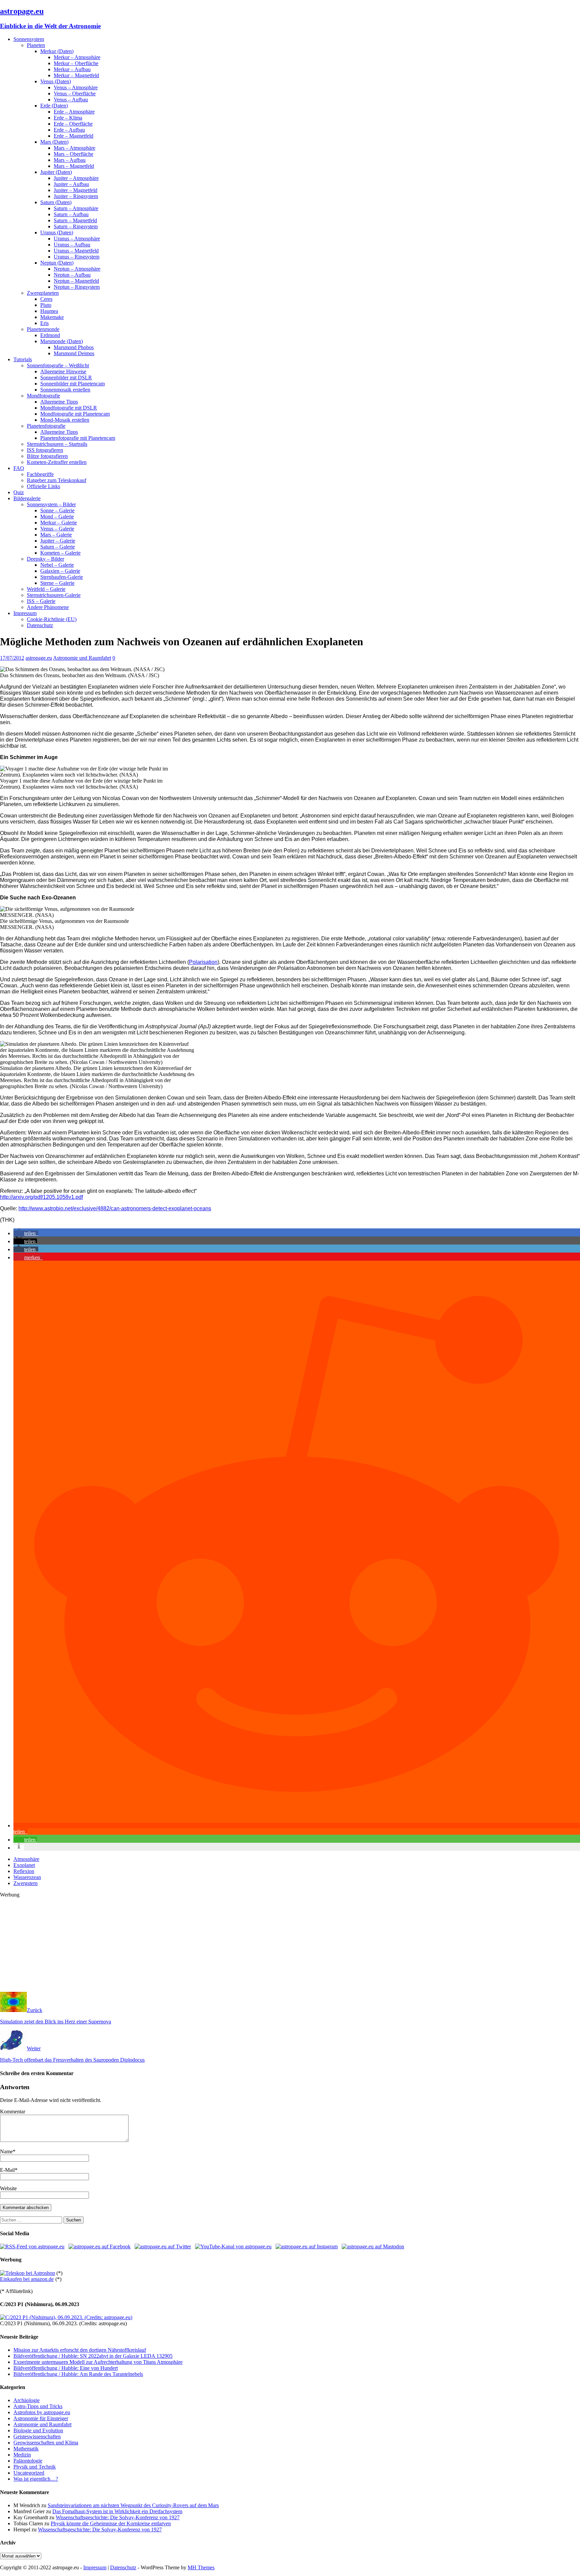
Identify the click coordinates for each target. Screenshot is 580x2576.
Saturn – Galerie (58, 547)
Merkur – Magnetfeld (76, 75)
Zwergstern (26, 1883)
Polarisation (203, 962)
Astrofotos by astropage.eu (42, 2412)
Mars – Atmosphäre (75, 148)
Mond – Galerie (57, 517)
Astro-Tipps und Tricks (38, 2406)
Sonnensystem (29, 39)
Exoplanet (24, 1865)
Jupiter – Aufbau (71, 184)
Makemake (52, 317)
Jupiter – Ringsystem (76, 196)
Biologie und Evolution (38, 2430)
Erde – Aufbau (69, 130)
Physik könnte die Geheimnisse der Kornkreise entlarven (111, 2523)
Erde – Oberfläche (73, 124)
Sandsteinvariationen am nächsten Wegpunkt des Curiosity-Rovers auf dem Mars (133, 2505)
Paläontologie (28, 2461)
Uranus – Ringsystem (77, 257)
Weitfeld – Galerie (46, 589)
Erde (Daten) (54, 106)
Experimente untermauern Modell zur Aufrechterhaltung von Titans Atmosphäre (98, 2362)
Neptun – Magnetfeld (76, 281)
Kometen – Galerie (60, 553)
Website (8, 2188)
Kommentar (13, 2112)
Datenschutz (40, 625)
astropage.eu (39, 658)
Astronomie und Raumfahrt (82, 658)
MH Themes (201, 2567)
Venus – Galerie (57, 529)
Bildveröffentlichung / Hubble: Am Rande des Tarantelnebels (78, 2374)
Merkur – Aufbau (72, 69)
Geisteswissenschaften (37, 2437)
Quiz (19, 492)
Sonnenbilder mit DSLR (66, 378)
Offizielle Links (43, 486)
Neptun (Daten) (57, 263)
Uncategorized (29, 2473)
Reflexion (24, 1871)
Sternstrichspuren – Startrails (57, 444)
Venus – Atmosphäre (76, 87)
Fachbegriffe (40, 474)
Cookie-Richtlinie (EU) (52, 619)
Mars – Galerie (56, 535)
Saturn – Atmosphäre (76, 208)
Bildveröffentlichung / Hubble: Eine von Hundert (66, 2368)
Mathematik (26, 2449)
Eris (44, 323)
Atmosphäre (26, 1859)
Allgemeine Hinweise (63, 371)
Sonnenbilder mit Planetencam (72, 384)
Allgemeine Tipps (59, 402)
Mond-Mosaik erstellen (65, 420)
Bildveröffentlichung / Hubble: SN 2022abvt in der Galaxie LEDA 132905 (93, 2356)
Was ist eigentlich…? (36, 2479)
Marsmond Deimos (74, 353)
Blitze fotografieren (47, 456)
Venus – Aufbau (71, 100)
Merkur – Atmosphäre (77, 57)
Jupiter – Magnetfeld (76, 190)
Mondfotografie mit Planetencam (75, 414)
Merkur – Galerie (59, 523)
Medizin (22, 2455)
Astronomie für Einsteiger (41, 2418)
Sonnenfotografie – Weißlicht (58, 365)
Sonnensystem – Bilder (51, 504)
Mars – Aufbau (70, 160)
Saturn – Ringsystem (76, 226)
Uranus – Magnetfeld (76, 251)
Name (6, 2151)
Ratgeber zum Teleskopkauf (57, 480)
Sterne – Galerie (57, 583)
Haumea (49, 311)
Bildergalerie (27, 498)
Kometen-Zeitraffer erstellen (57, 462)
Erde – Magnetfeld (74, 136)
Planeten (36, 45)
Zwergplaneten (43, 293)
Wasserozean (27, 1877)
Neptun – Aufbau (72, 275)
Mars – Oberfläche (74, 154)
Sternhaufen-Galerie (62, 577)
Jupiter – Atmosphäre (76, 178)
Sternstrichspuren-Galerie (54, 595)
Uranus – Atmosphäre (77, 239)
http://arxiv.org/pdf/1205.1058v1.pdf (41, 1197)
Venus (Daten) (56, 81)
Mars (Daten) (54, 142)
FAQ (19, 468)
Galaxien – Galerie (60, 571)
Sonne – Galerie (57, 510)
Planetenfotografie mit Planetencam (78, 438)
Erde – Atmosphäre (74, 112)
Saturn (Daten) (56, 202)
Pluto (46, 305)
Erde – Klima (68, 118)
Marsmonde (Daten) (62, 341)
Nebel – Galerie (57, 565)
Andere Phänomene (48, 607)
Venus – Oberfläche (75, 93)
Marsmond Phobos (74, 347)
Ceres (46, 299)
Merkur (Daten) (57, 51)
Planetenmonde (43, 329)
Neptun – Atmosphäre (77, 269)
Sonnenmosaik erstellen (65, 390)
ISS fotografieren (45, 450)
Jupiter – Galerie (58, 541)
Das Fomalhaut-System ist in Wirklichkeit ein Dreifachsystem (117, 2511)
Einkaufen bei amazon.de (27, 2279)
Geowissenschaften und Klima (46, 2443)
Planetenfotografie (46, 426)
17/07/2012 (12, 658)
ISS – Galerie (41, 601)
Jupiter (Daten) (56, 172)
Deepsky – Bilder (45, 559)
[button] (26, 1233)
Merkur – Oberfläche (76, 63)
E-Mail (7, 2170)
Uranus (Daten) (57, 232)
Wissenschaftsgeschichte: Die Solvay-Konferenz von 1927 (118, 2517)
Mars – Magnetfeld (74, 166)
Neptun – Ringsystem (77, 287)
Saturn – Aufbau (71, 214)
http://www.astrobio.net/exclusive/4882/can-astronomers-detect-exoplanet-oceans (115, 1208)
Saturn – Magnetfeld (75, 220)
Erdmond (50, 335)
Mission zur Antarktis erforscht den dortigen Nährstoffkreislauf (80, 2350)
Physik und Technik (35, 2467)
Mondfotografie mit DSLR (69, 408)
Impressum (25, 613)
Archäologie (27, 2400)
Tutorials (23, 359)
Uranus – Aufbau (72, 245)
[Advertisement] (201, 1945)
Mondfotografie (43, 396)
